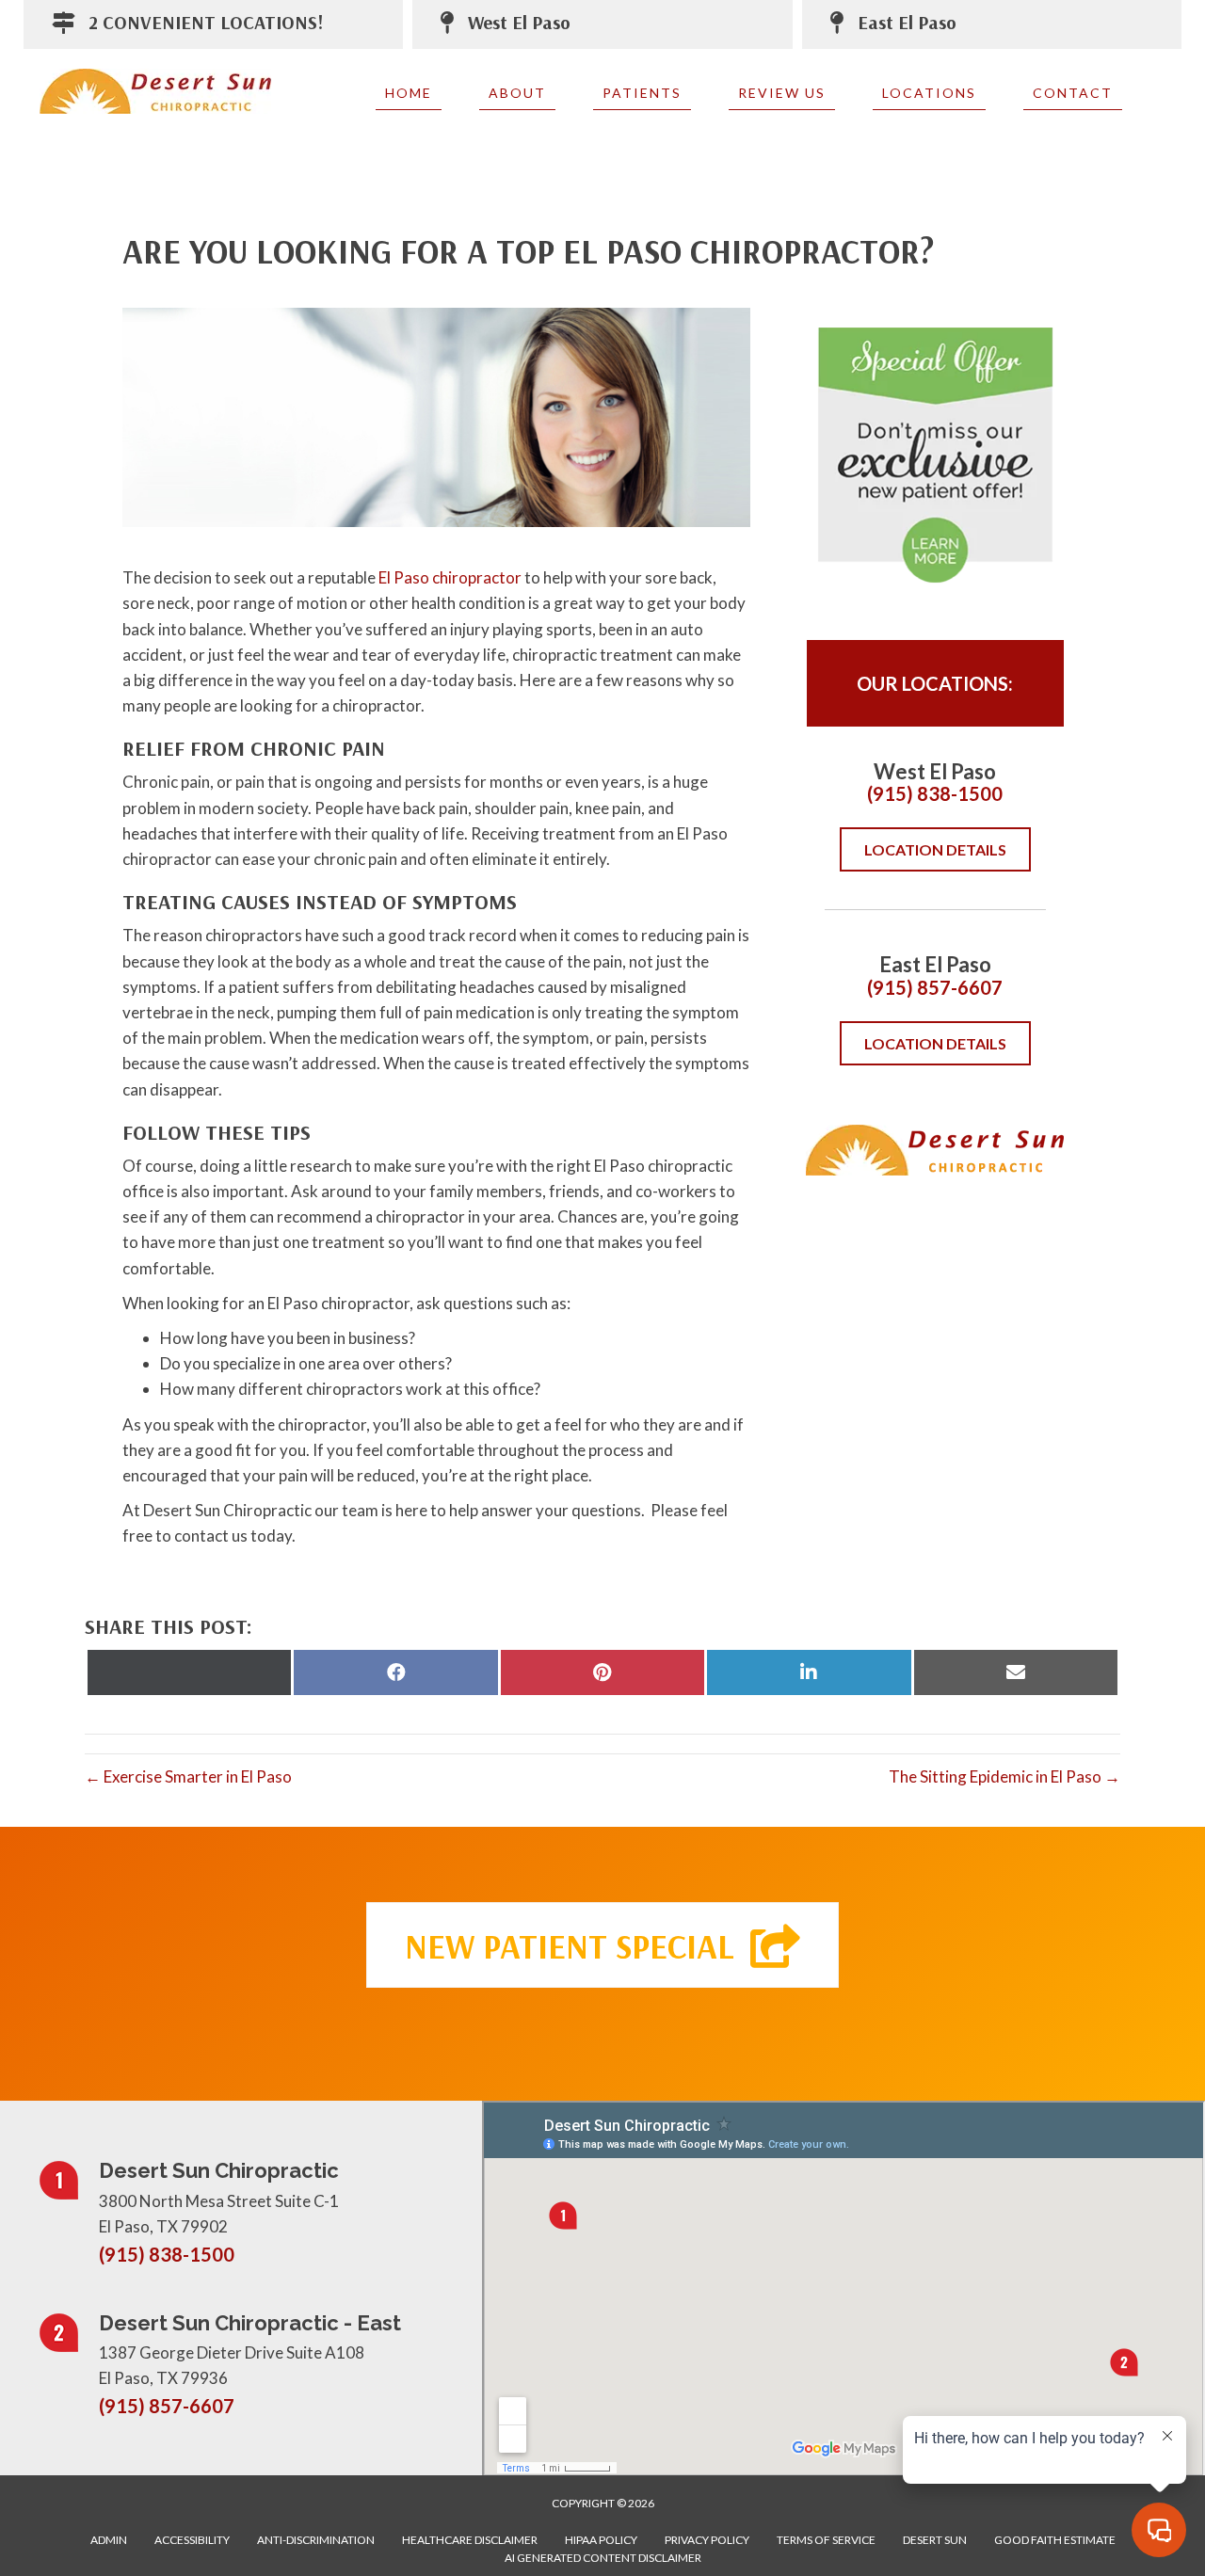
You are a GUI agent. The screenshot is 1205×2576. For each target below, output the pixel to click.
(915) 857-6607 (935, 987)
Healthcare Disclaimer (470, 2540)
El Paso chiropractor (450, 577)
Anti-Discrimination (316, 2540)
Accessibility (192, 2540)
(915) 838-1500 (935, 793)
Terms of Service (826, 2540)
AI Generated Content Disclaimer (603, 2558)
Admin (109, 2540)
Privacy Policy (707, 2540)
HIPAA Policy (601, 2540)
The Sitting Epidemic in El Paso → (1004, 1776)
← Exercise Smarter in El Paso (188, 1776)
